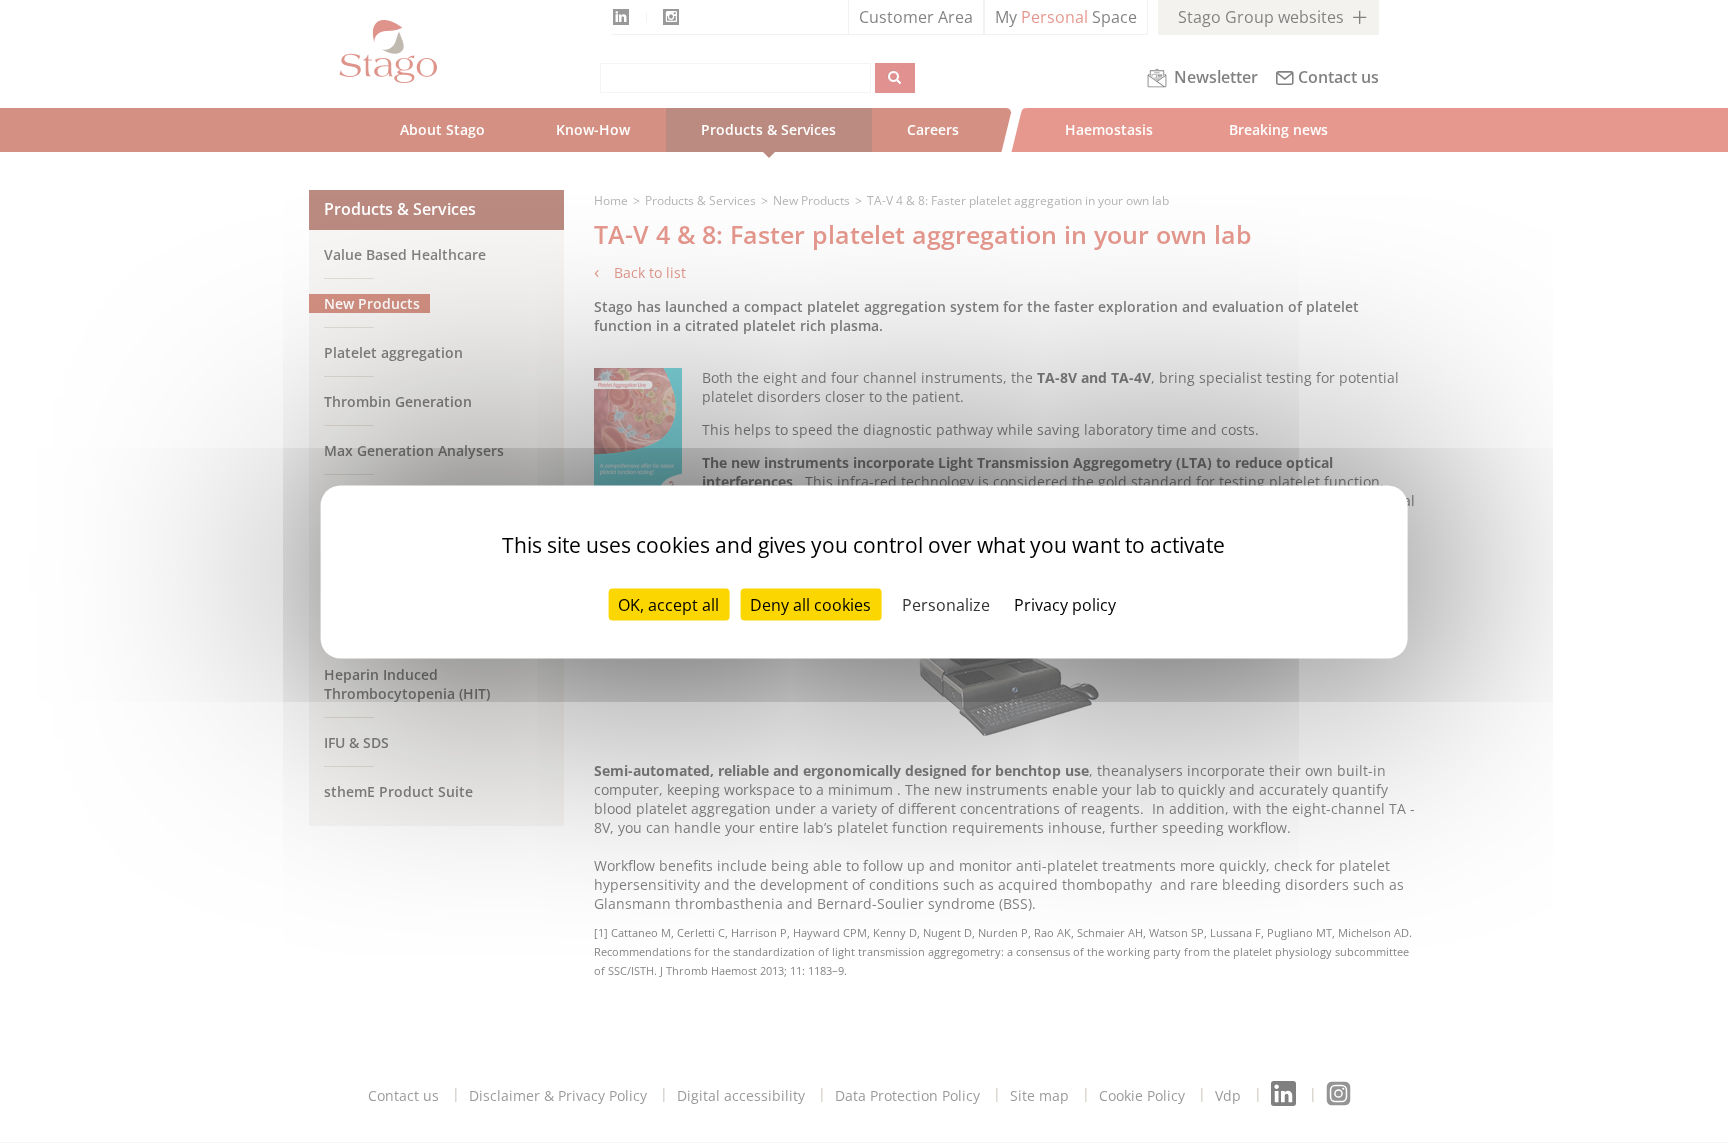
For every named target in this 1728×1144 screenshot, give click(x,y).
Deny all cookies (810, 605)
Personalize (946, 605)
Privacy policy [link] (1065, 605)
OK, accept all (668, 605)
